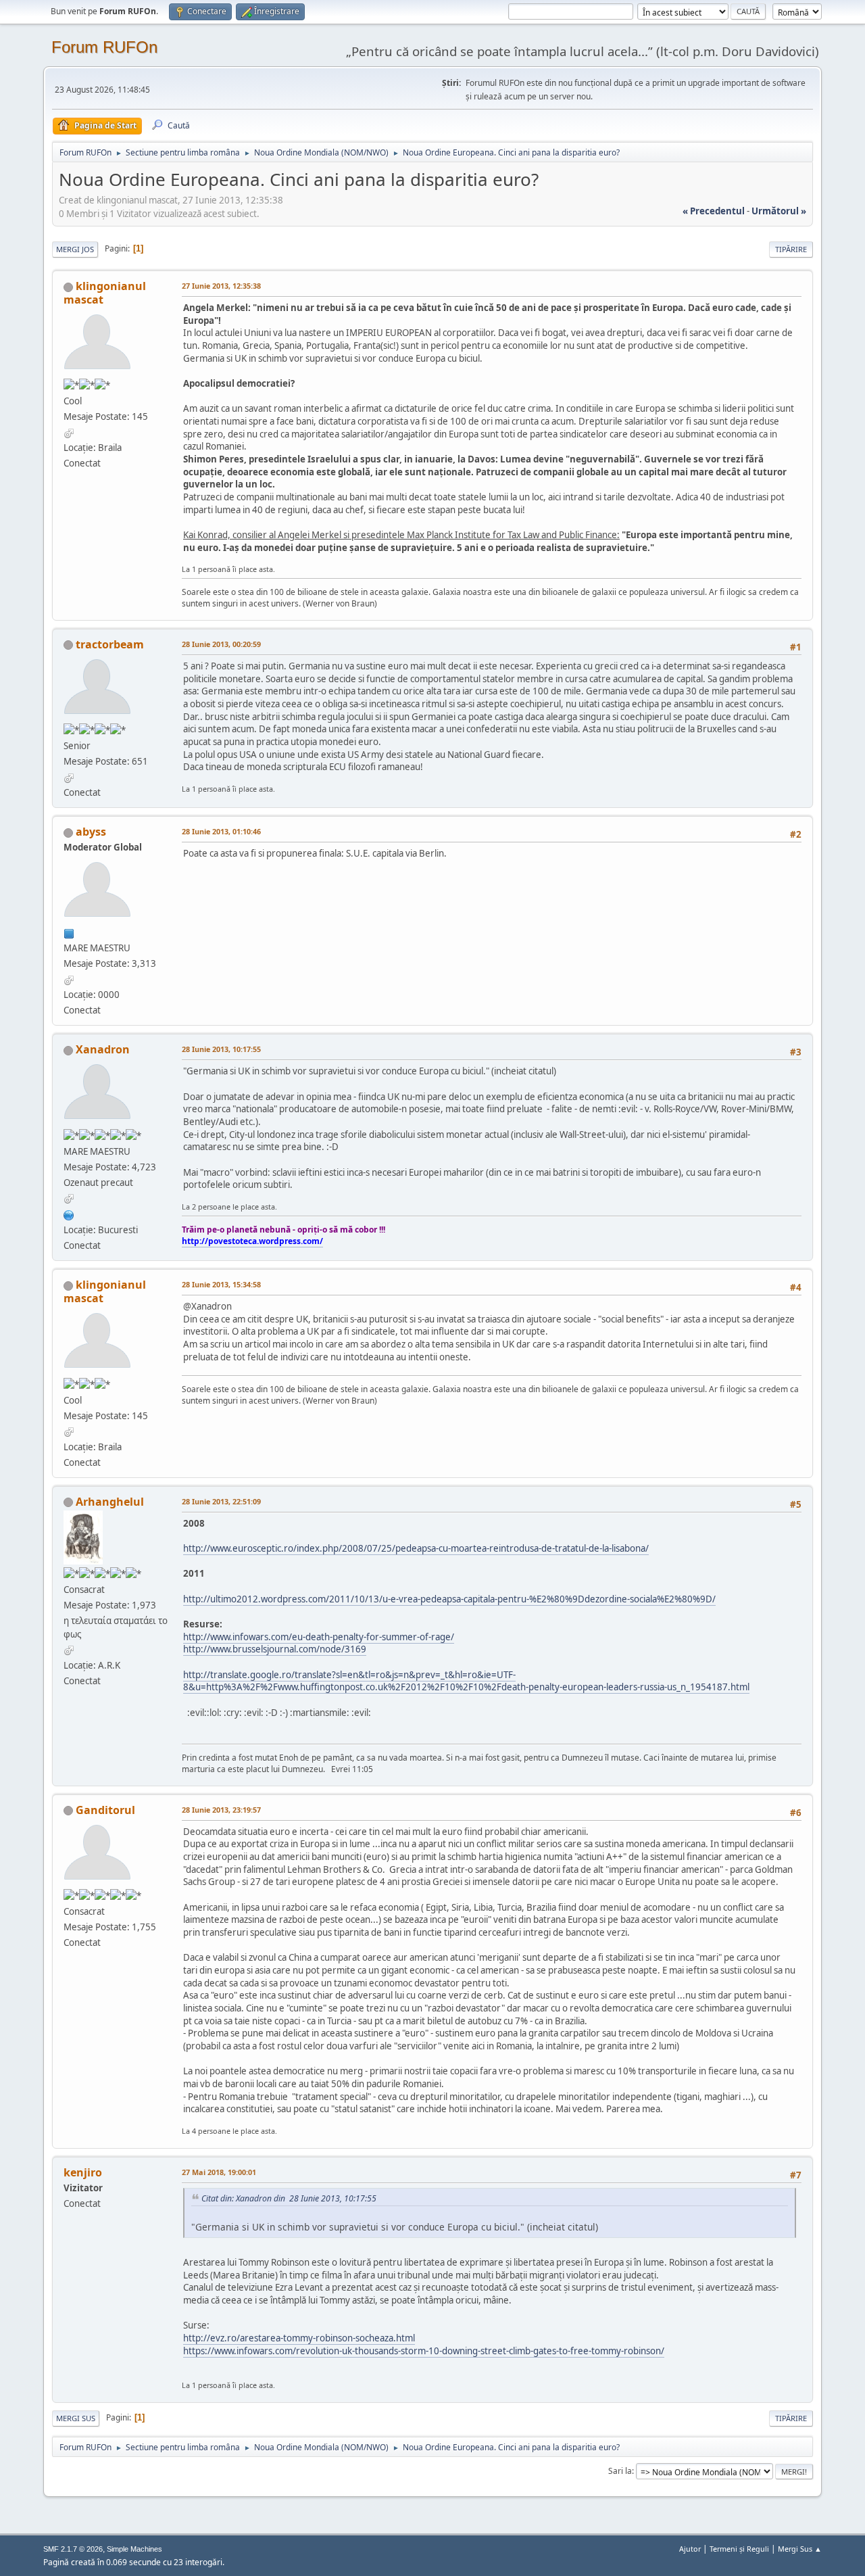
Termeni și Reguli (739, 2549)
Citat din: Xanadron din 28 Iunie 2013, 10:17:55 (289, 2198)
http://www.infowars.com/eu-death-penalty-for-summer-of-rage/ (319, 1637)
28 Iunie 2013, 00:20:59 (221, 644)
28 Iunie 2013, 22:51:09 (221, 1501)
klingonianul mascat (105, 293)
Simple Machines (134, 2549)
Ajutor (690, 2549)
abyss (91, 832)
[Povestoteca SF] (69, 1214)
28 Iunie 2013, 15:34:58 (221, 1284)
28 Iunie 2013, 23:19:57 (221, 1810)
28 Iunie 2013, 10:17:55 (221, 1049)
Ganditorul (105, 1810)
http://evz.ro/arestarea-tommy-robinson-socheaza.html (299, 2338)
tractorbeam (110, 644)
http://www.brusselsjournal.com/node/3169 (275, 1649)
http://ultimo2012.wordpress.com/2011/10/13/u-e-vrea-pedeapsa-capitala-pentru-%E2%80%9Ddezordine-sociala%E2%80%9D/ (449, 1599)
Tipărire (791, 249)
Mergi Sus (76, 2418)
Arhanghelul (110, 1502)
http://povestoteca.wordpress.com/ (252, 1241)
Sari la (620, 2471)
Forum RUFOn (104, 47)
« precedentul (714, 211)
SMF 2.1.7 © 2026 (73, 2549)
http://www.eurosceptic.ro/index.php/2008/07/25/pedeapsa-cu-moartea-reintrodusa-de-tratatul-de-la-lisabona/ (416, 1548)
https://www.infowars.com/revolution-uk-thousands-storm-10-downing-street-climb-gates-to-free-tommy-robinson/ (424, 2351)
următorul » (779, 211)
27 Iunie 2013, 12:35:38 (221, 286)
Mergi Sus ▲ (800, 2549)
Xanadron (103, 1049)
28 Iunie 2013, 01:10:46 (221, 831)
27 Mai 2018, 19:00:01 (219, 2172)
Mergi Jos (75, 249)
